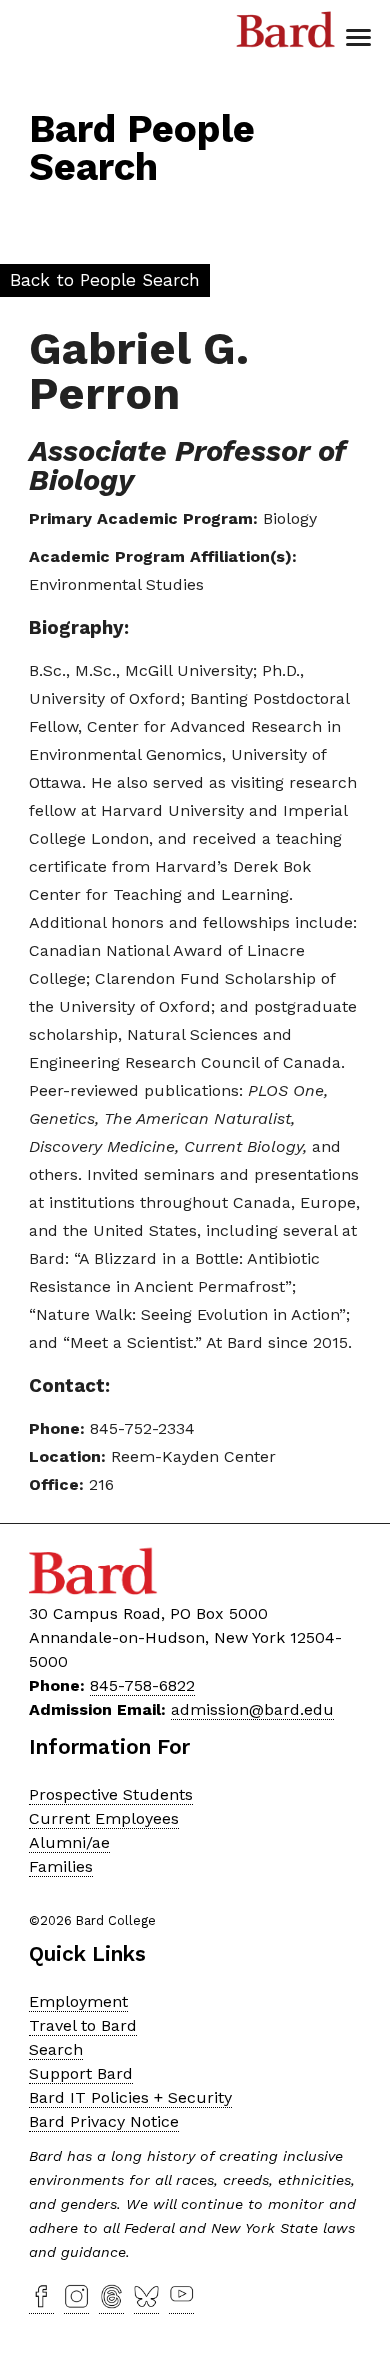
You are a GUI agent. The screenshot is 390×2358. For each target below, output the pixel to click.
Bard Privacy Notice (104, 2121)
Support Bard (81, 2073)
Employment (78, 2001)
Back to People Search (105, 280)
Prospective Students (111, 1794)
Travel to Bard (83, 2025)
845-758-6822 (142, 1685)
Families (61, 1866)
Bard (286, 35)
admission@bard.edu (252, 1709)
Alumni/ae (69, 1842)
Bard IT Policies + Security (130, 2097)
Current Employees (104, 1818)
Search (56, 2049)
